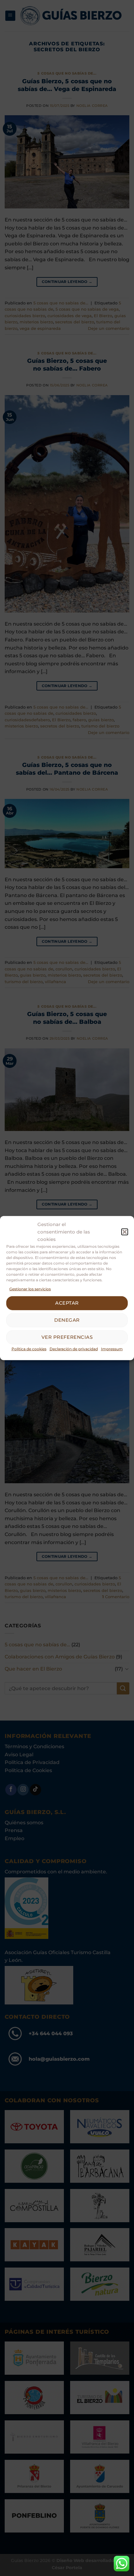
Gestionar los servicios (30, 1289)
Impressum (112, 1349)
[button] (125, 1232)
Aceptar (67, 1303)
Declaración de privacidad (74, 1349)
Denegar (67, 1320)
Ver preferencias (67, 1337)
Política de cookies (29, 1349)
